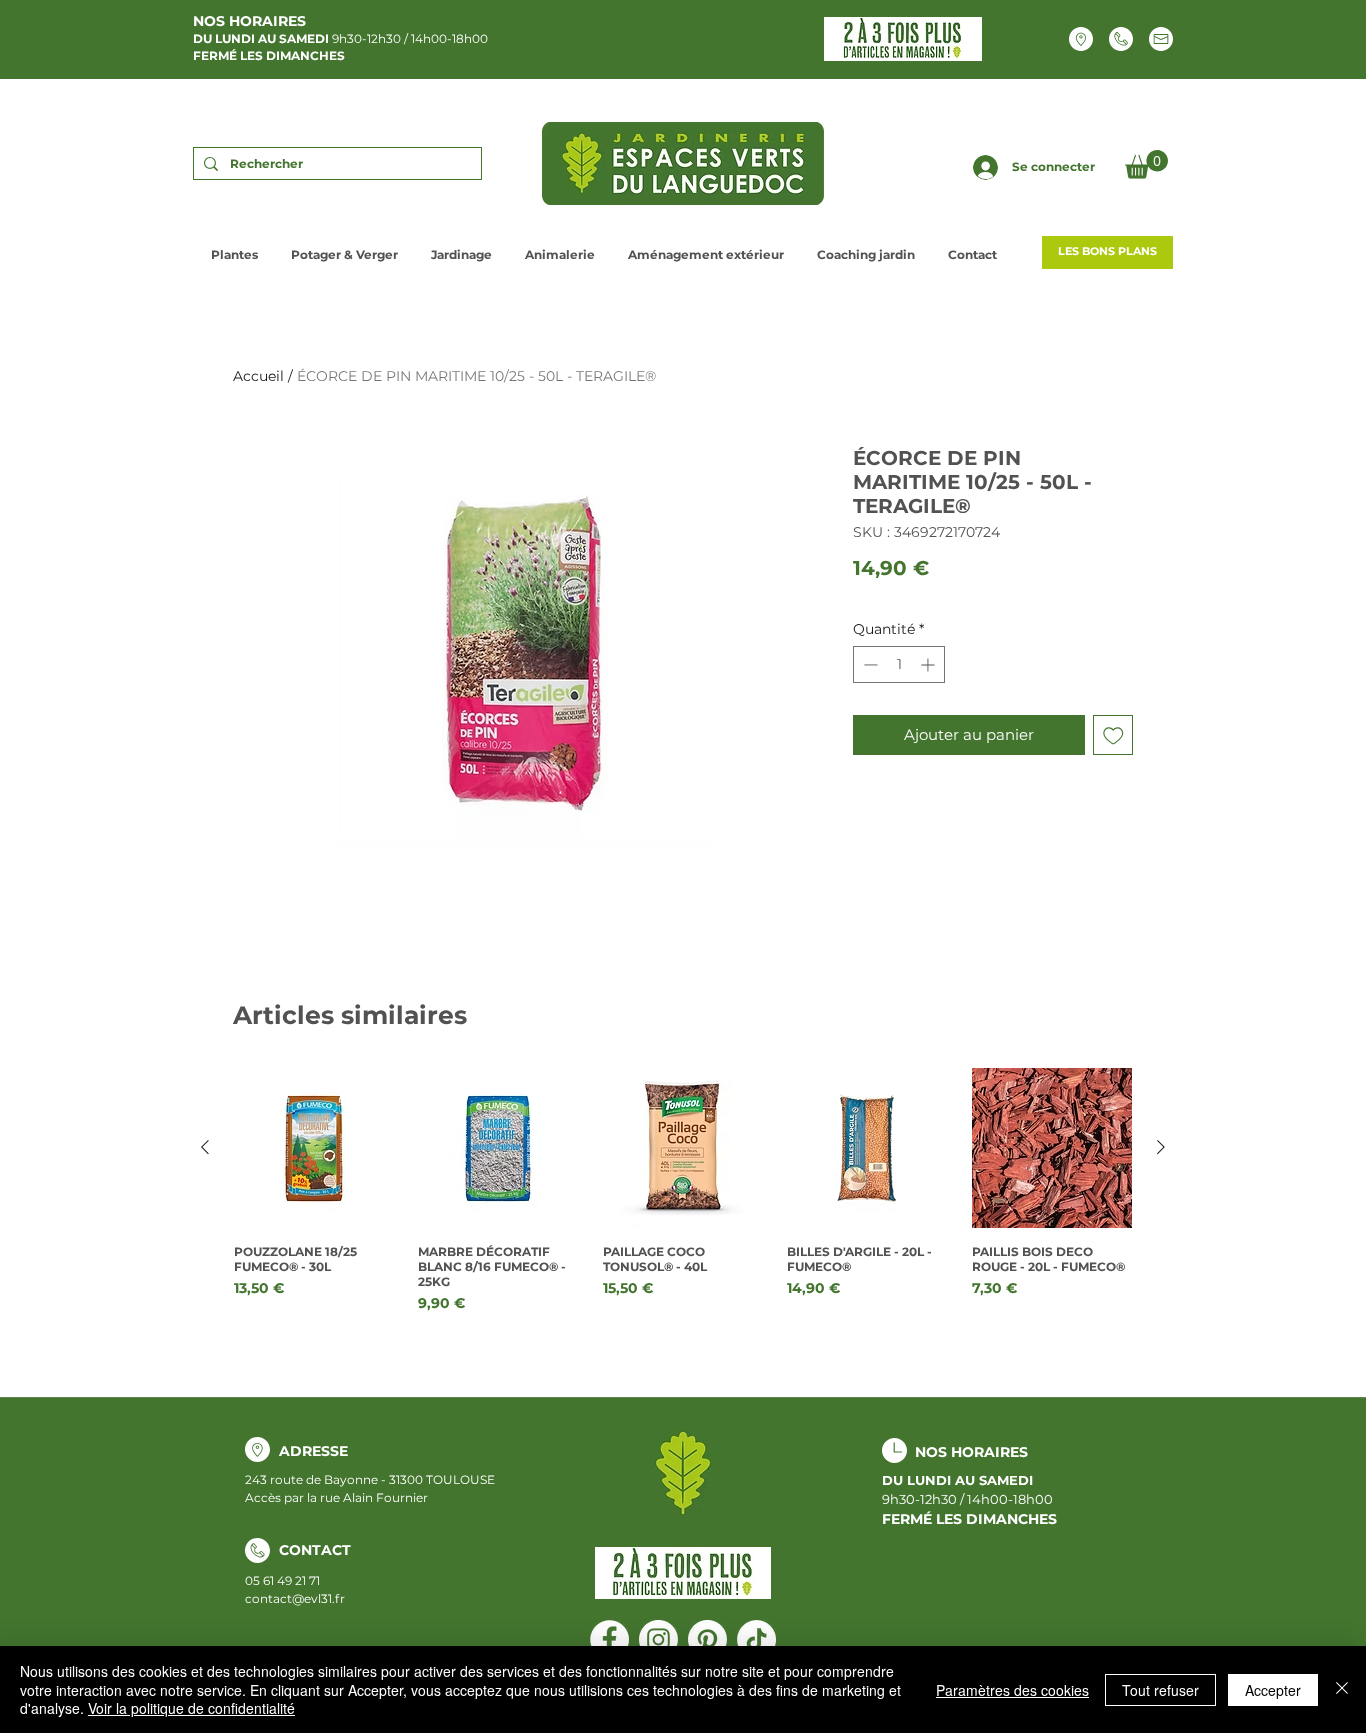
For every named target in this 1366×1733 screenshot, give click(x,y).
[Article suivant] (1161, 1147)
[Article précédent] (205, 1147)
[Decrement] (868, 664)
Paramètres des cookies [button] (1012, 1690)
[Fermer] (1342, 1689)
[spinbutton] (899, 664)
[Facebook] (609, 1639)
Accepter (1273, 1690)
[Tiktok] (756, 1639)
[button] (1146, 164)
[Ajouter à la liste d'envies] (1113, 735)
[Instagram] (658, 1639)
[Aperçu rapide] (314, 1148)
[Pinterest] (707, 1639)
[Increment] (929, 664)
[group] (683, 1198)
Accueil (258, 376)
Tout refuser (1160, 1690)
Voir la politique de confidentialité (191, 1708)
